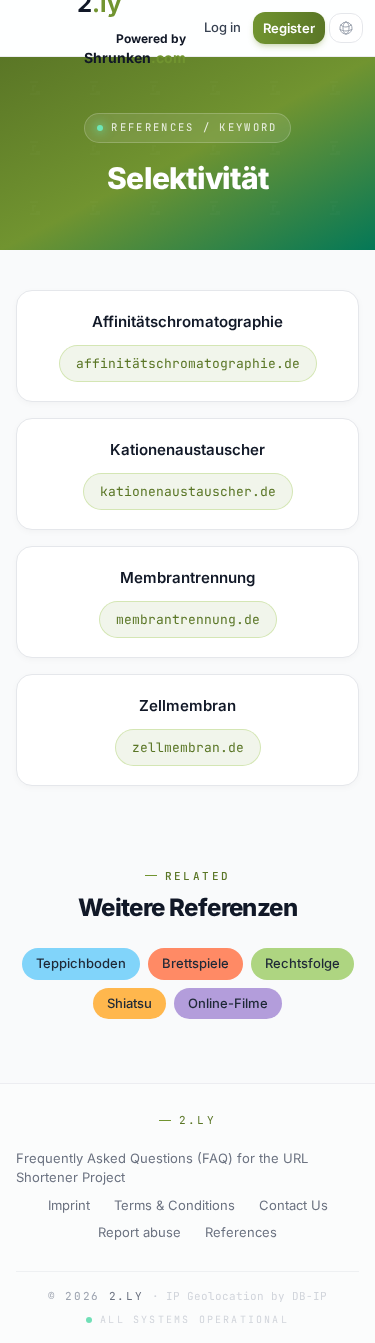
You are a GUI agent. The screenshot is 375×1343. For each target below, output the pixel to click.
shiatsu (129, 1003)
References (241, 1232)
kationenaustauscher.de (188, 491)
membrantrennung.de (188, 619)
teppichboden (81, 963)
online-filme (228, 1003)
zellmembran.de (188, 747)
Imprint (69, 1205)
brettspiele (195, 963)
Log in (222, 27)
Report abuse (139, 1232)
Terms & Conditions (174, 1205)
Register (289, 28)
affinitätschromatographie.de (188, 363)
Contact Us (293, 1205)
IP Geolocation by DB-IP (246, 1296)
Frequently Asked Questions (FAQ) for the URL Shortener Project (162, 1168)
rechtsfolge (302, 963)
